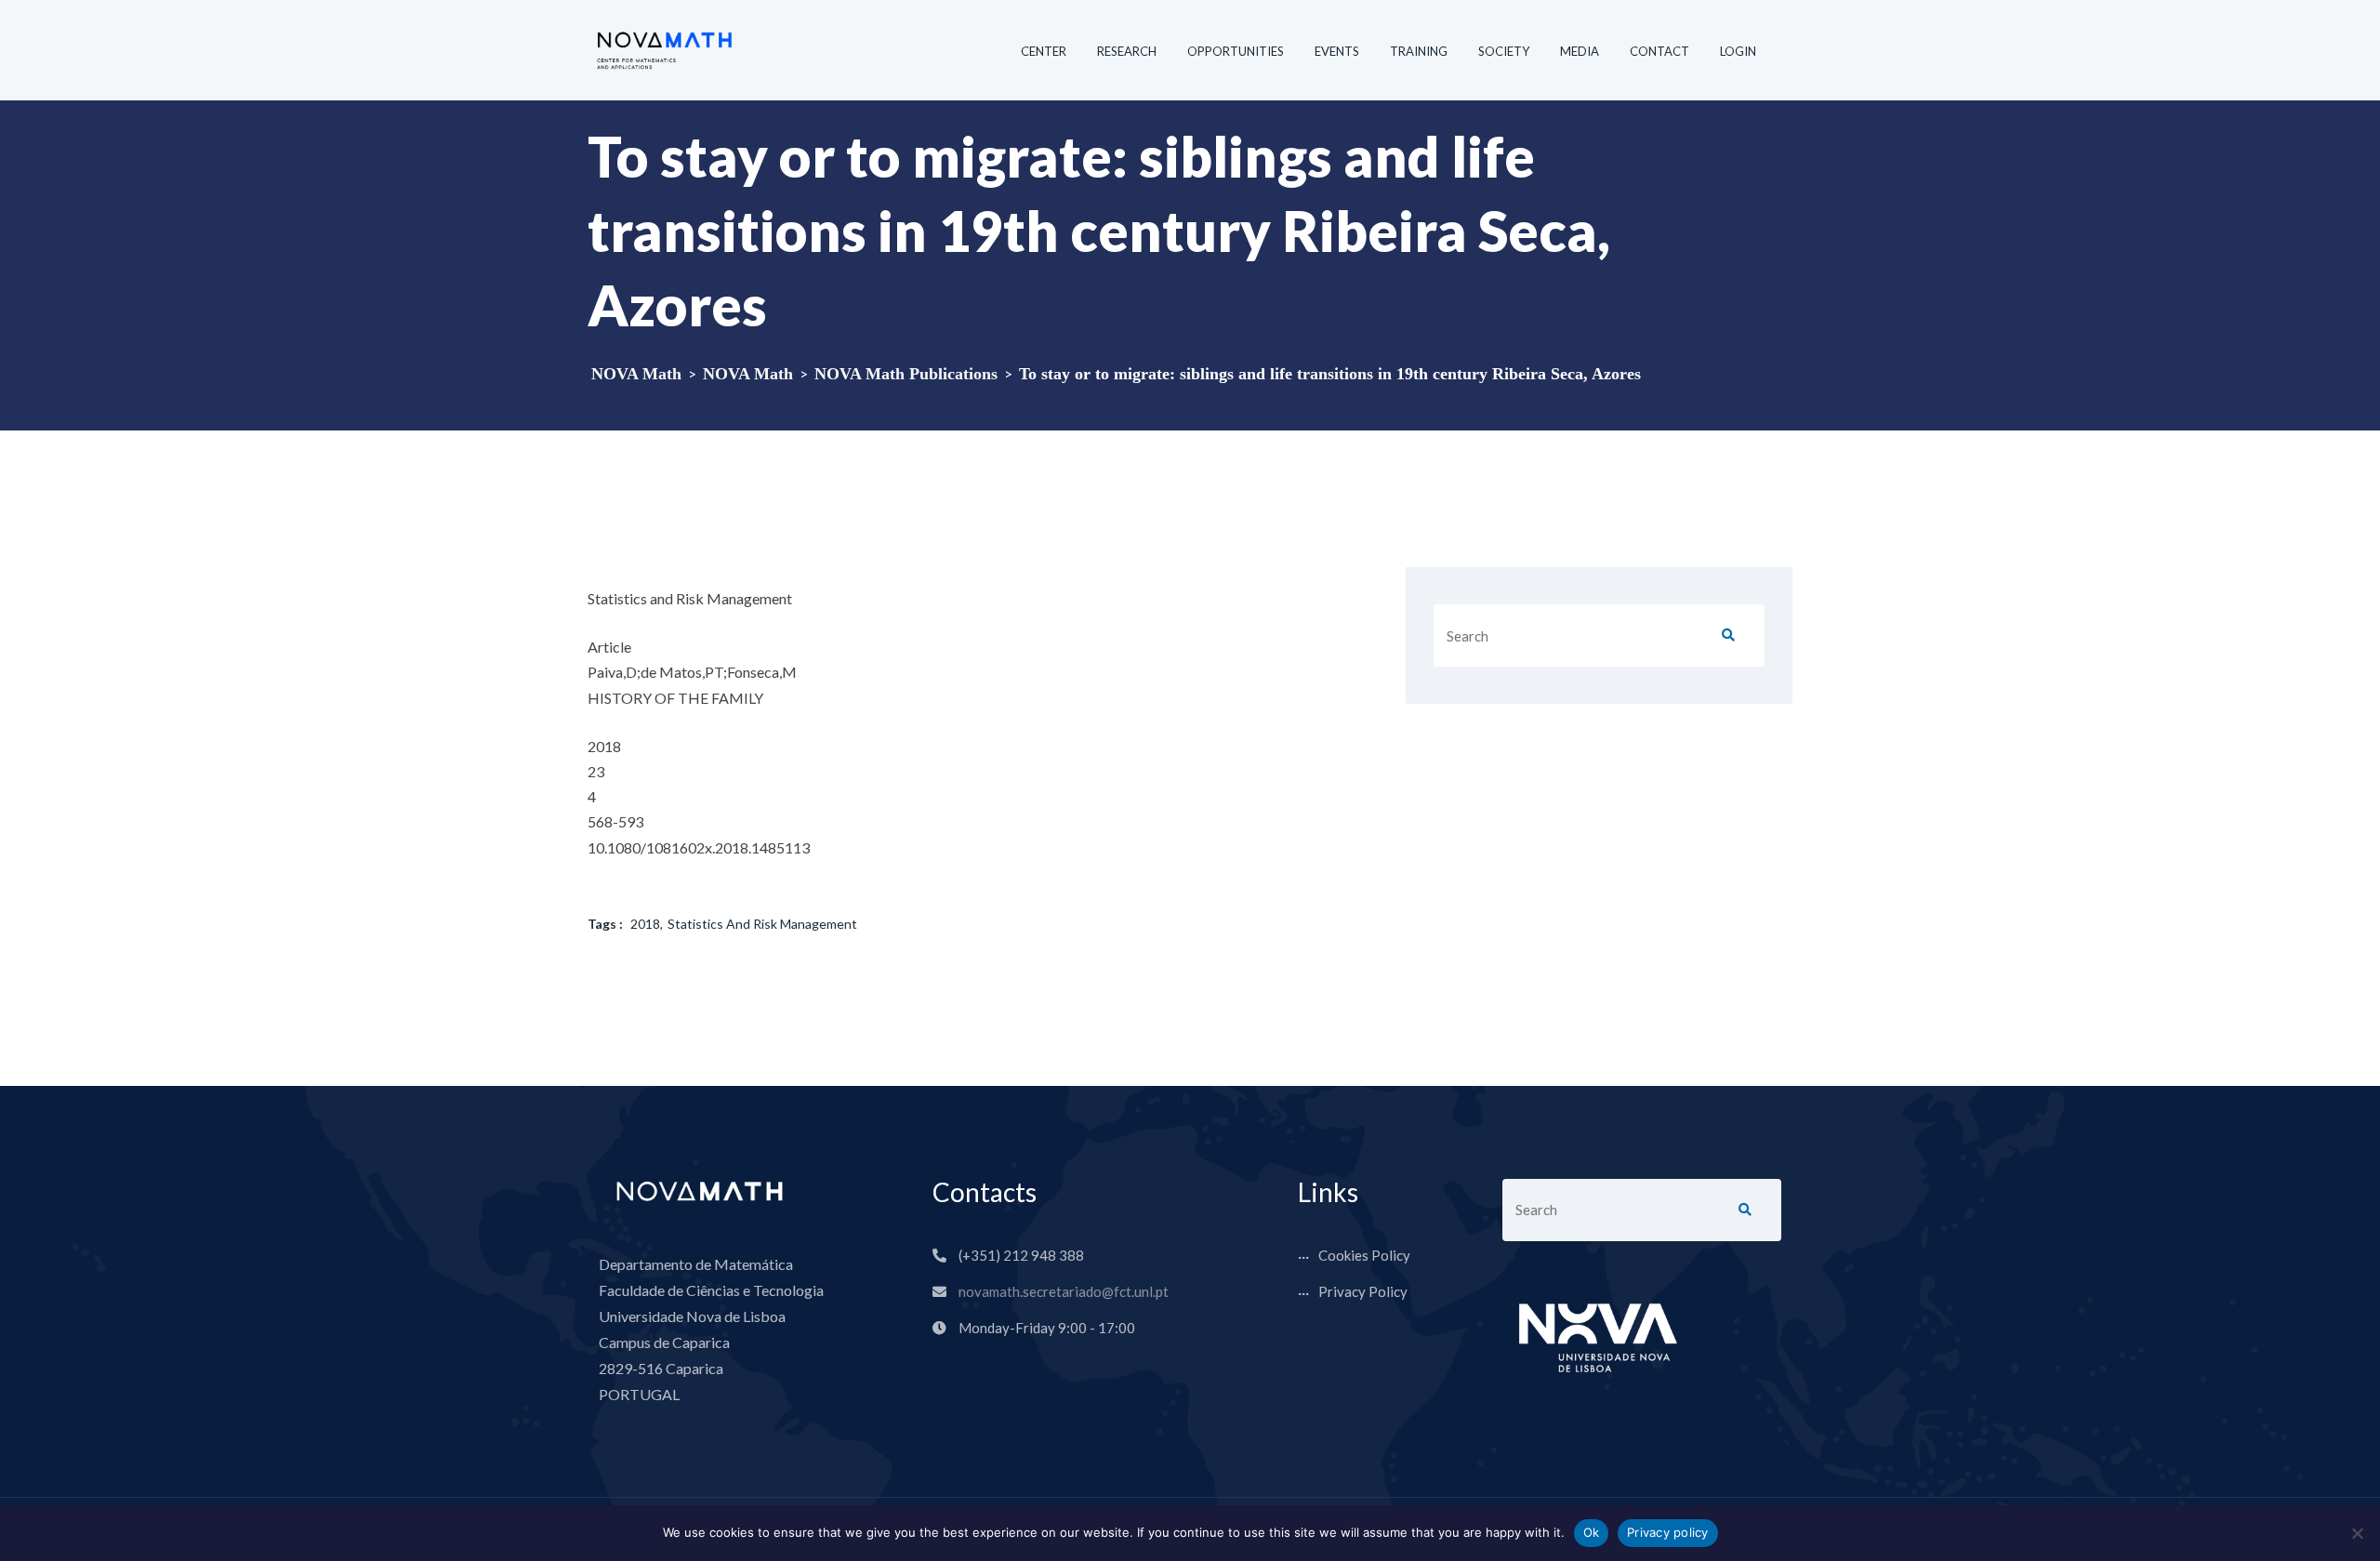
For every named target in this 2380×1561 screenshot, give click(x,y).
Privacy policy (1668, 1532)
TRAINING (1419, 51)
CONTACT (1659, 51)
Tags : (605, 924)
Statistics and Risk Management (762, 924)
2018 (645, 924)
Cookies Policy (1364, 1255)
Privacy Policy (1363, 1291)
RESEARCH (1127, 51)
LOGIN (1738, 51)
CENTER (1044, 51)
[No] (2357, 1533)
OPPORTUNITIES (1236, 51)
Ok (1592, 1532)
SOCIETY (1504, 51)
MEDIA (1580, 51)
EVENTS (1337, 51)
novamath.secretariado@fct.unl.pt (1064, 1291)
